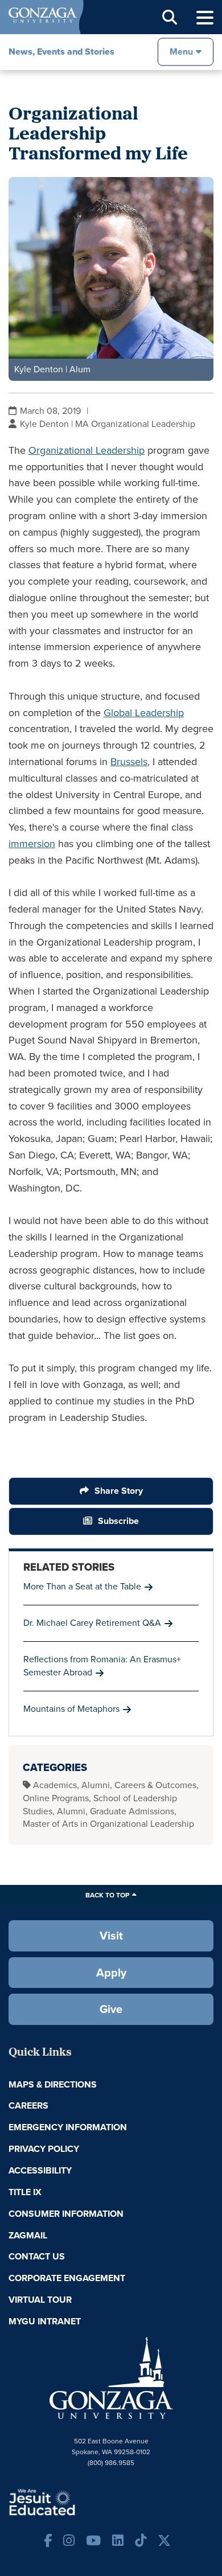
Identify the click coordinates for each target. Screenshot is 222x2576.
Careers (28, 2105)
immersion (32, 844)
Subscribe (118, 1521)
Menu (181, 52)
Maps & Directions (53, 2084)
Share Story (119, 1491)
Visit (111, 1936)
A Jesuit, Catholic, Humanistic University (77, 2501)
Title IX (25, 2192)
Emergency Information (68, 2127)
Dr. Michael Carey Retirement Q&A (92, 1623)
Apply (111, 1973)
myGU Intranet (45, 2321)
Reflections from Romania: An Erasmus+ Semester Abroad (102, 1666)
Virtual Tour (40, 2300)
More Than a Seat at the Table (82, 1586)
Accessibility (40, 2170)
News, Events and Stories (61, 52)
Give (111, 2009)
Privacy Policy (44, 2149)
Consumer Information (66, 2214)
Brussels (129, 762)
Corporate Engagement (67, 2278)
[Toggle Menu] (205, 18)
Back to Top (107, 1895)
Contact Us (37, 2256)
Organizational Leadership (87, 450)
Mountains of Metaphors (71, 1709)
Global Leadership (144, 713)
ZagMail (28, 2235)
